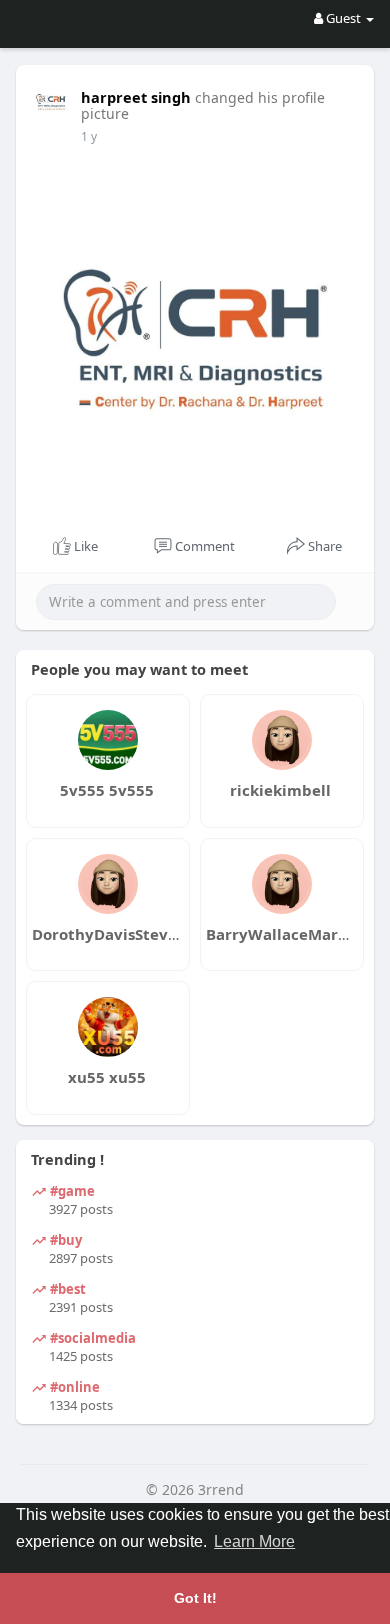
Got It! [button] (195, 1598)
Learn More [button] (254, 1541)
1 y (89, 136)
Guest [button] (343, 18)
